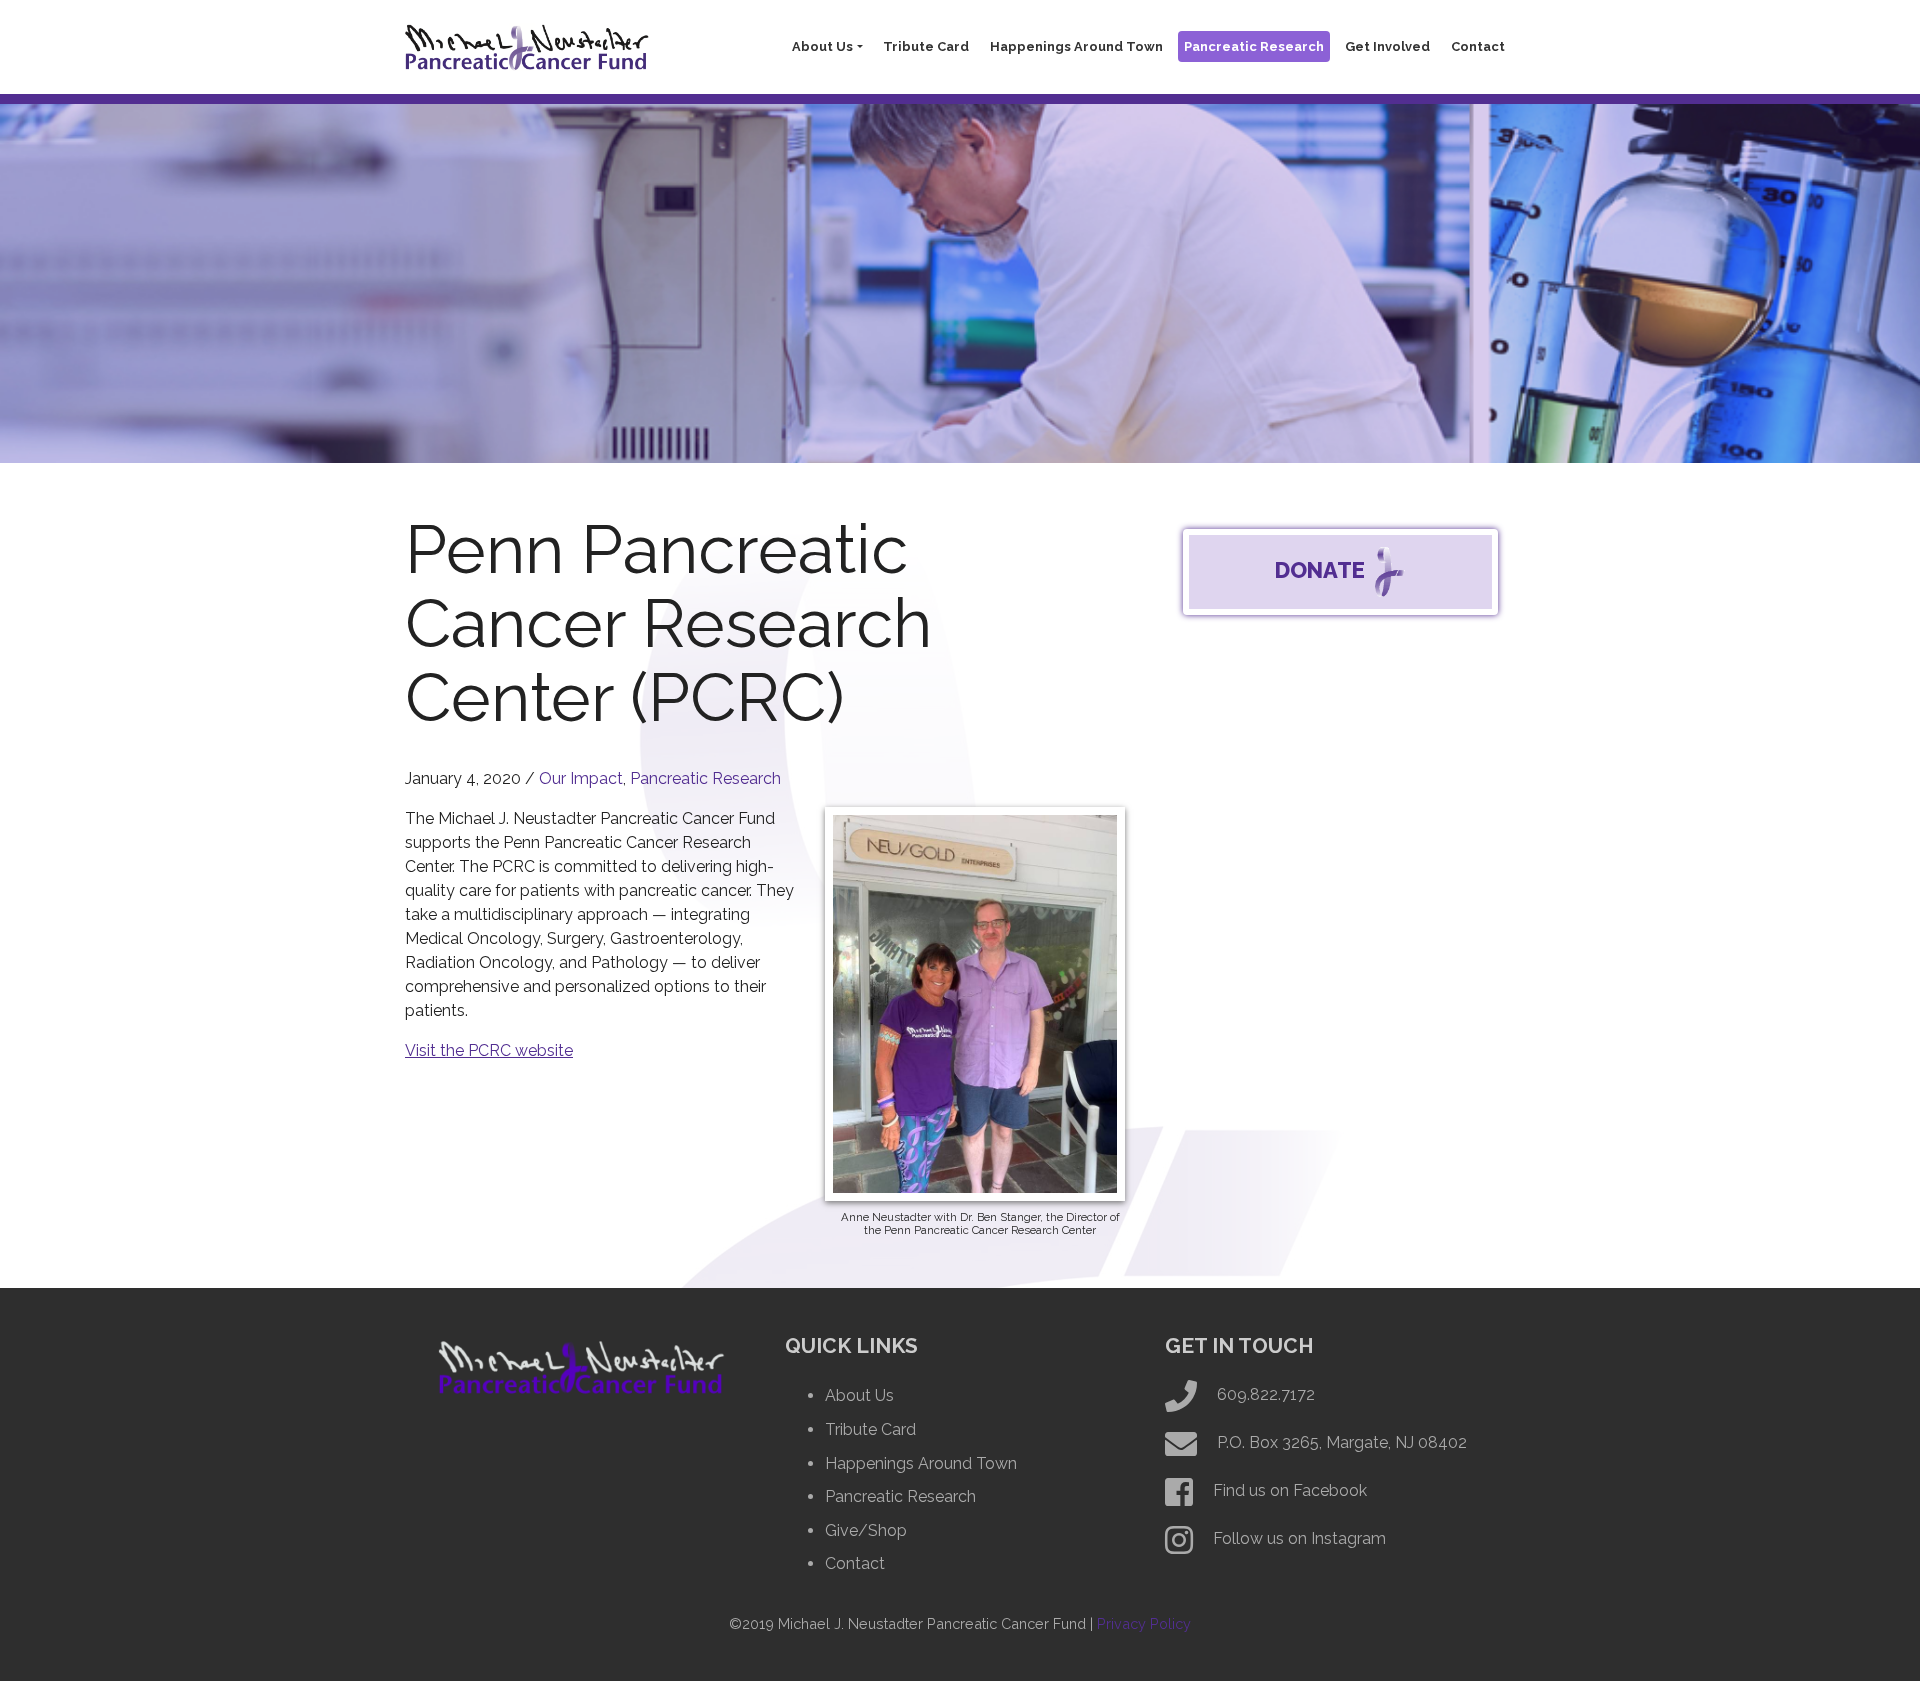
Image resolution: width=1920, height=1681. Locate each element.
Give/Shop (866, 1530)
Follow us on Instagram (1299, 1538)
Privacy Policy (1144, 1623)
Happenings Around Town (1076, 46)
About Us (822, 46)
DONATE (1322, 570)
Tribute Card (926, 46)
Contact (1478, 46)
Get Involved (1387, 46)
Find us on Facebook (1290, 1490)
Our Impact (581, 778)
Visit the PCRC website (489, 1050)
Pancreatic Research (1254, 46)
